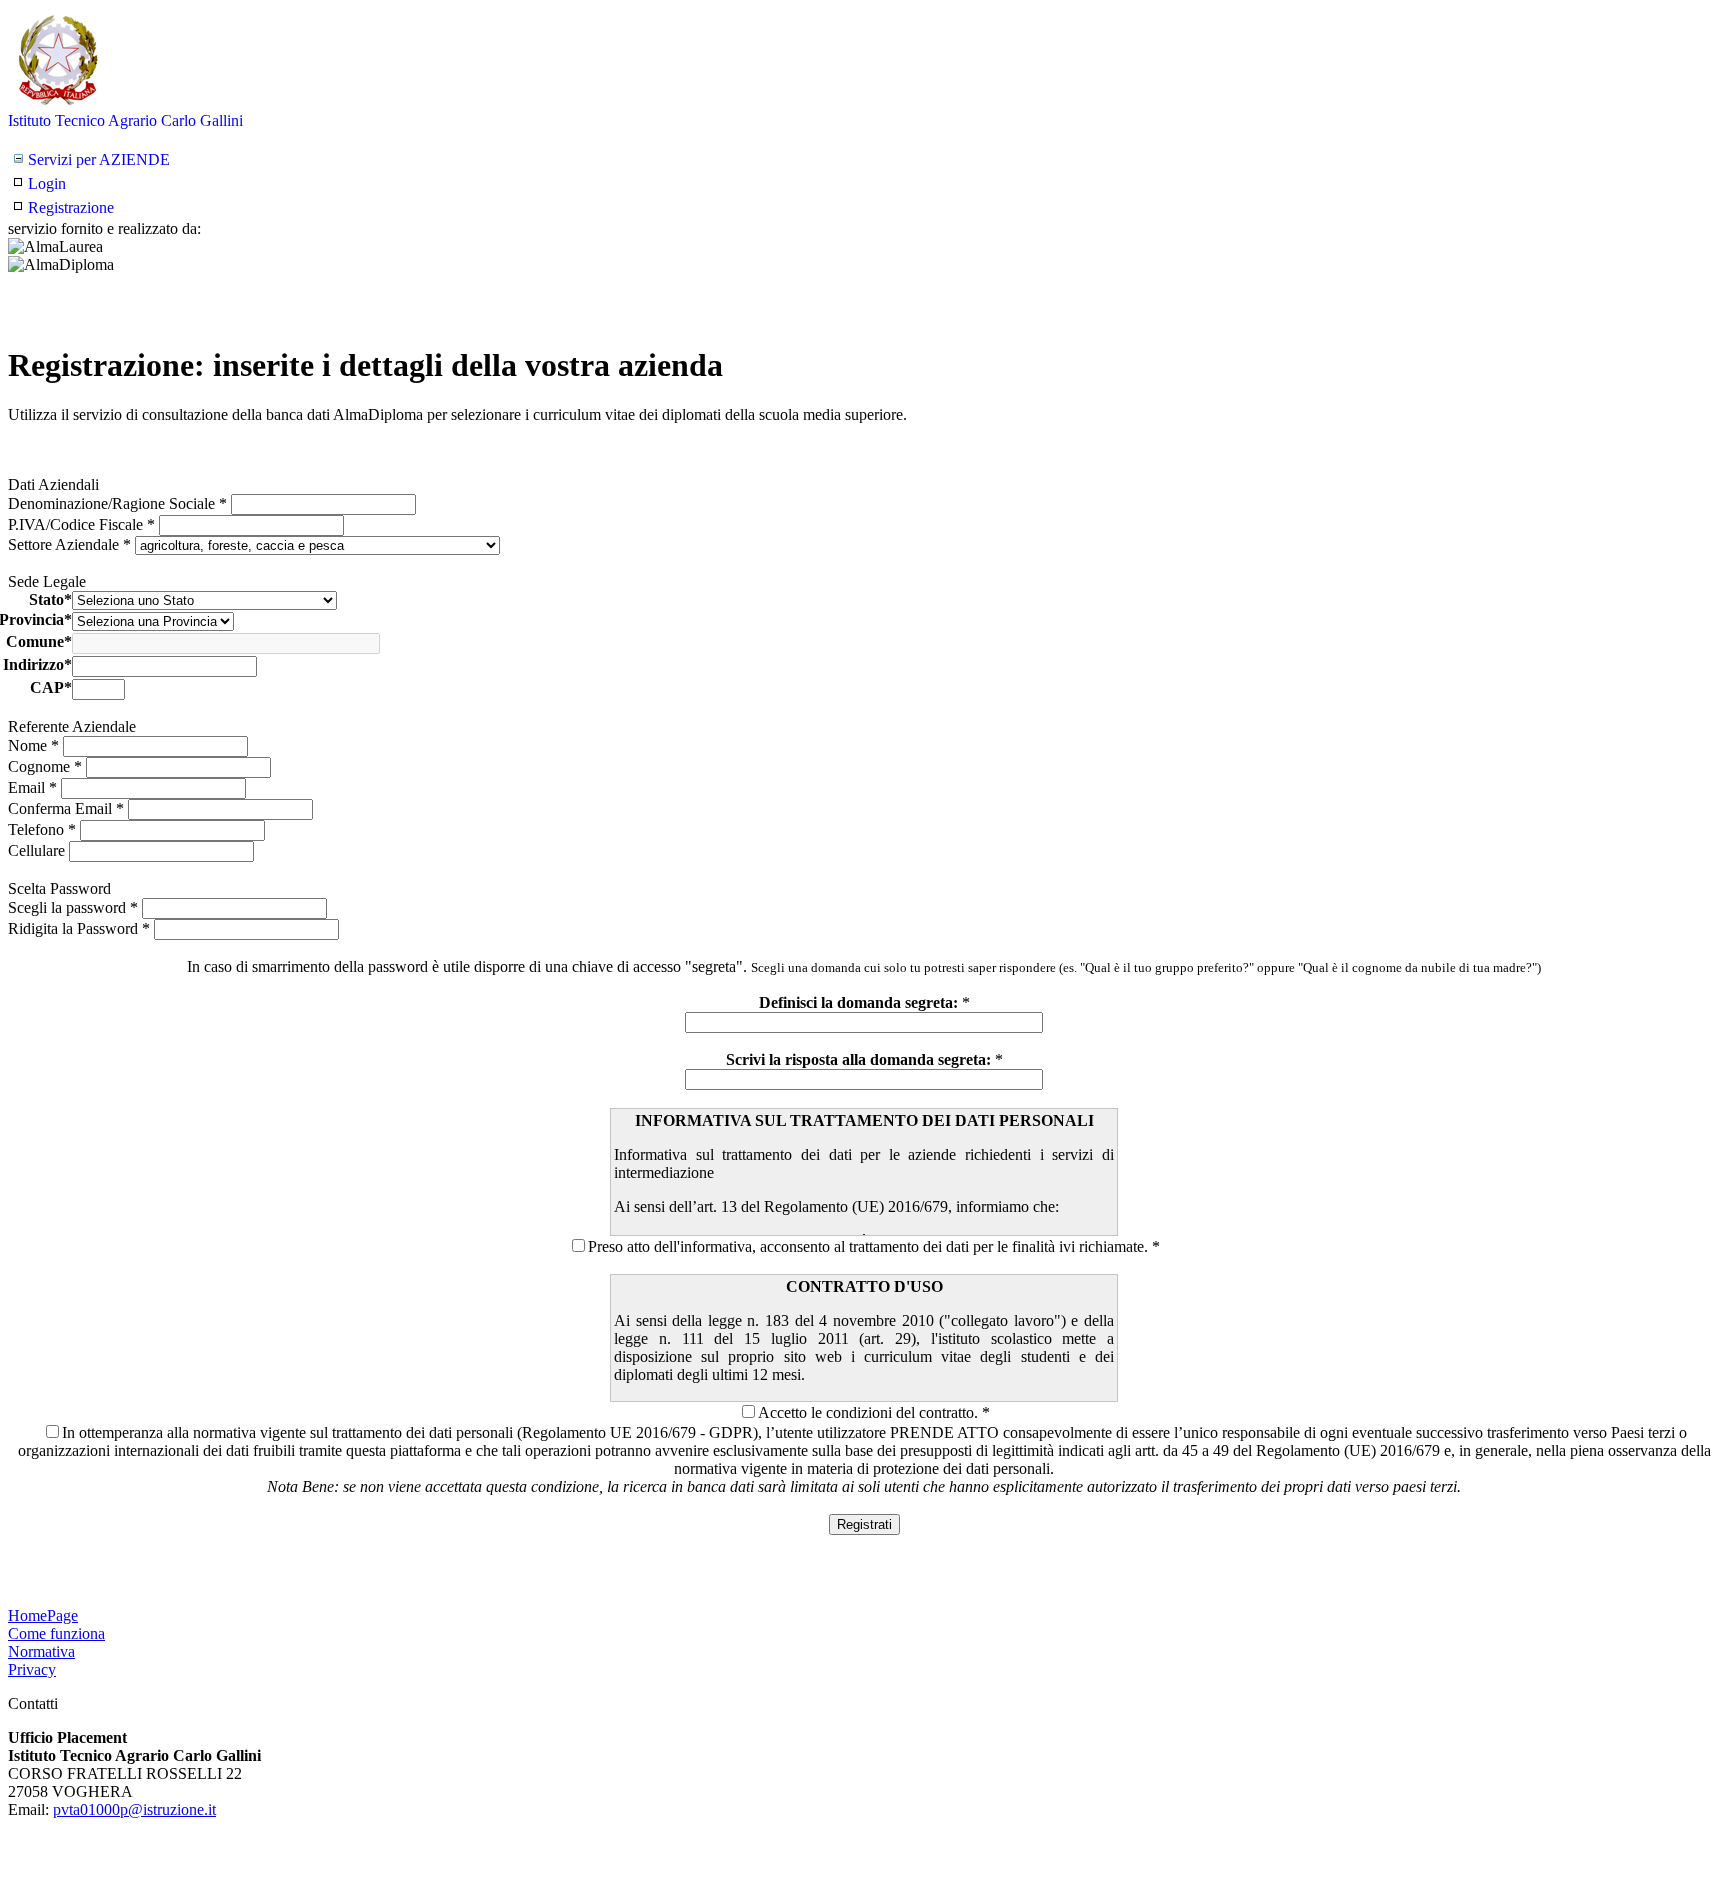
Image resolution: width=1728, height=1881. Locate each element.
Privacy (32, 1669)
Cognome (45, 766)
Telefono (42, 829)
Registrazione (71, 207)
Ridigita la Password (79, 928)
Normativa (41, 1651)
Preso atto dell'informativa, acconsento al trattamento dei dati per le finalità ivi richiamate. (868, 1246)
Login (47, 183)
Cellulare (38, 850)
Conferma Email (66, 808)
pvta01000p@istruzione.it (134, 1809)
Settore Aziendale (69, 544)
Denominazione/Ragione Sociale (117, 503)
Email (32, 787)
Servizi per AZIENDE (99, 159)
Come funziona (56, 1633)
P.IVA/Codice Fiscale (81, 524)
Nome (33, 745)
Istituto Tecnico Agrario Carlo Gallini (125, 120)
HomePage (43, 1615)
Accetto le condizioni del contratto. (868, 1412)
